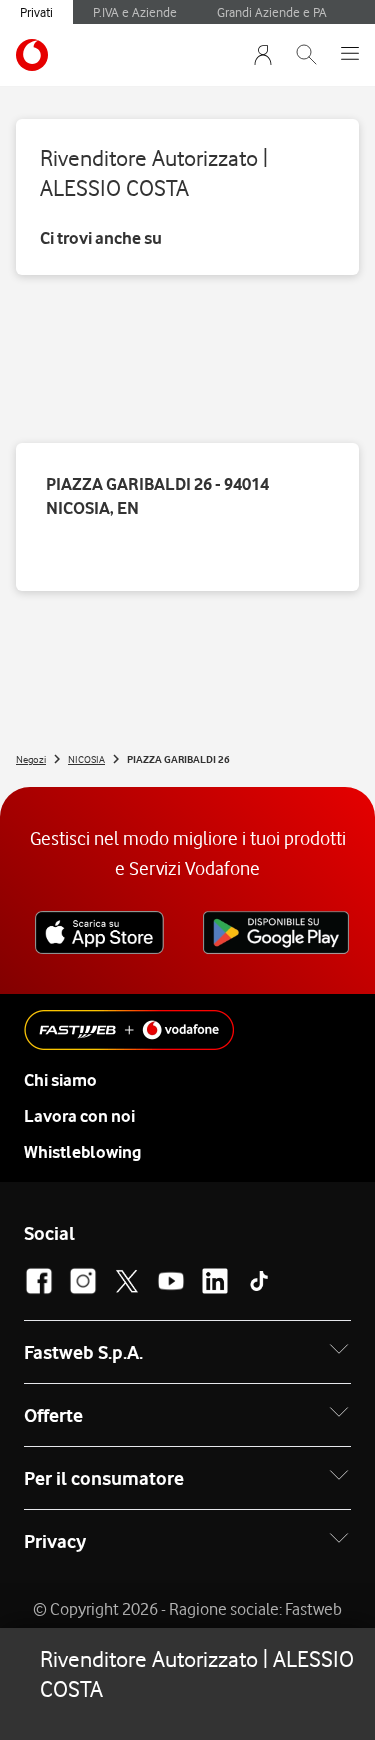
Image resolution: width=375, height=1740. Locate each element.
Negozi (31, 759)
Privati (36, 12)
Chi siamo (60, 1080)
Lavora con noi (79, 1116)
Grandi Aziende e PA (272, 12)
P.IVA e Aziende (135, 12)
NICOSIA (86, 759)
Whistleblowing (82, 1152)
